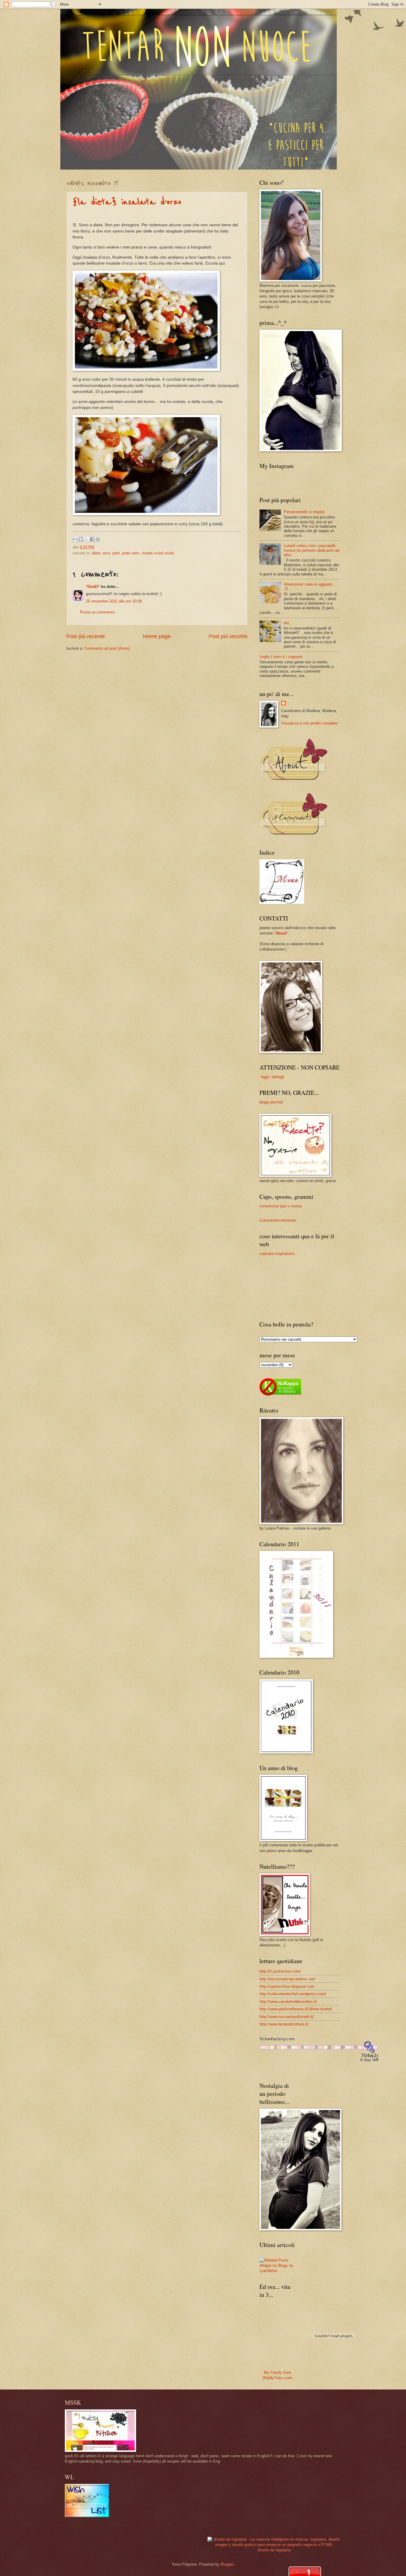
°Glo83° (93, 587)
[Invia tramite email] (75, 539)
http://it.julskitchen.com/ (280, 1971)
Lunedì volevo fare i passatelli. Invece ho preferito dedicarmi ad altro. (311, 550)
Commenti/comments (278, 1220)
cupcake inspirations (277, 1254)
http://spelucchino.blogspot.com (287, 1986)
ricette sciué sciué (158, 553)
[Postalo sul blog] (81, 539)
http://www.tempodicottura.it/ (284, 2024)
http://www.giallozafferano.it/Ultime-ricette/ (296, 2009)
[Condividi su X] (86, 539)
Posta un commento (97, 612)
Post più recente (86, 636)
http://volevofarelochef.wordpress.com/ (293, 1994)
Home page (157, 636)
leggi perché (271, 1102)
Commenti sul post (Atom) (107, 648)
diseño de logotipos (274, 2550)
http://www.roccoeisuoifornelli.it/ (287, 2017)
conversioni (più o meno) (281, 1206)
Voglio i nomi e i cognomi (281, 657)
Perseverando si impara (304, 512)
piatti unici (131, 553)
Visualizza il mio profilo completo (310, 723)
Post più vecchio (228, 636)
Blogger (227, 2564)
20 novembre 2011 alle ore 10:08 (114, 601)
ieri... (288, 623)
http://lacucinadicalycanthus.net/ (287, 1979)
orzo (106, 553)
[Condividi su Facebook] (92, 539)
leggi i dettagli (273, 1077)
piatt (116, 553)
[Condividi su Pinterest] (98, 539)
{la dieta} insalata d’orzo (127, 202)
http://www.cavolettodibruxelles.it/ (288, 2002)
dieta (96, 553)
